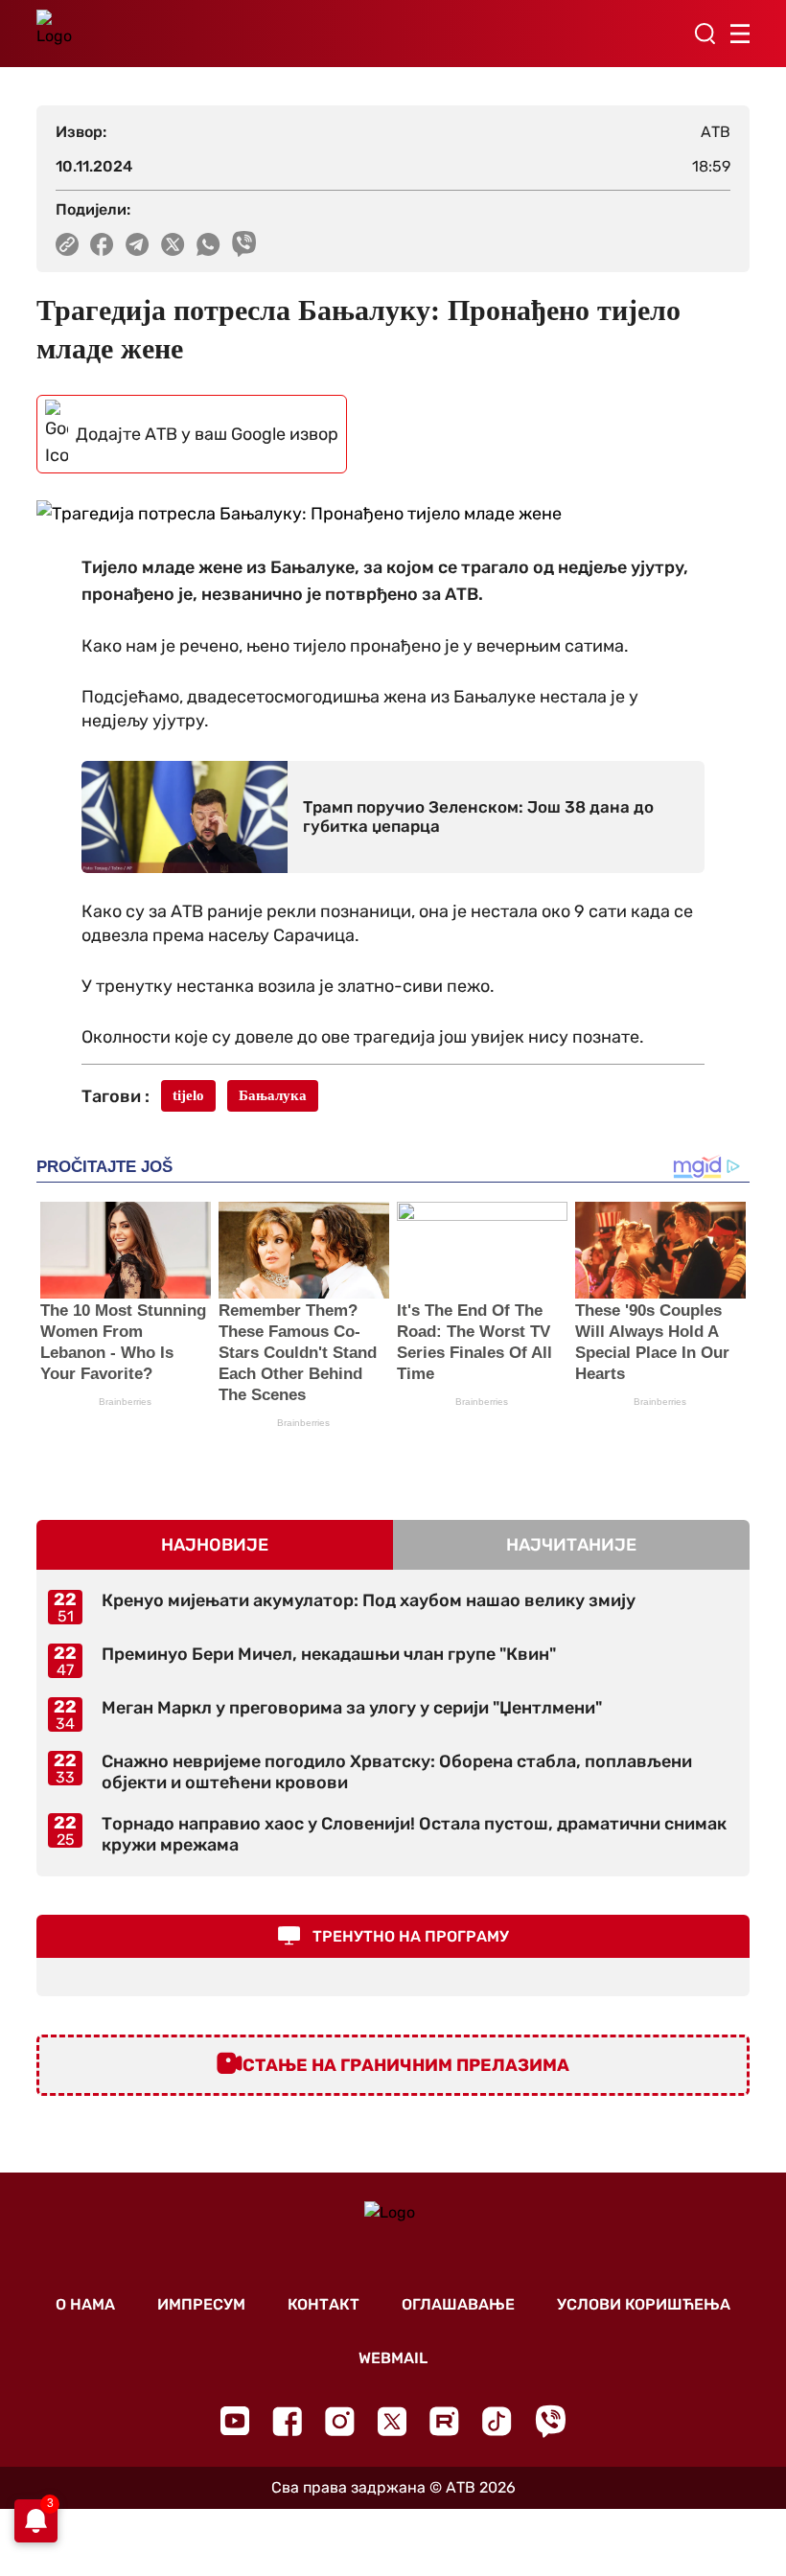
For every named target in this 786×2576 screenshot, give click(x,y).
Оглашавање (458, 2304)
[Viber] (550, 2421)
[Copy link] (67, 244)
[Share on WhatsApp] (208, 244)
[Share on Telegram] (138, 244)
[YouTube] (235, 2421)
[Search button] (705, 34)
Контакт (324, 2304)
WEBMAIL (393, 2358)
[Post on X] (173, 244)
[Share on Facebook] (102, 244)
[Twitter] (392, 2421)
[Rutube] (444, 2421)
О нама (85, 2304)
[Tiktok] (497, 2421)
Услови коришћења (644, 2304)
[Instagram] (340, 2421)
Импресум (201, 2304)
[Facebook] (287, 2421)
